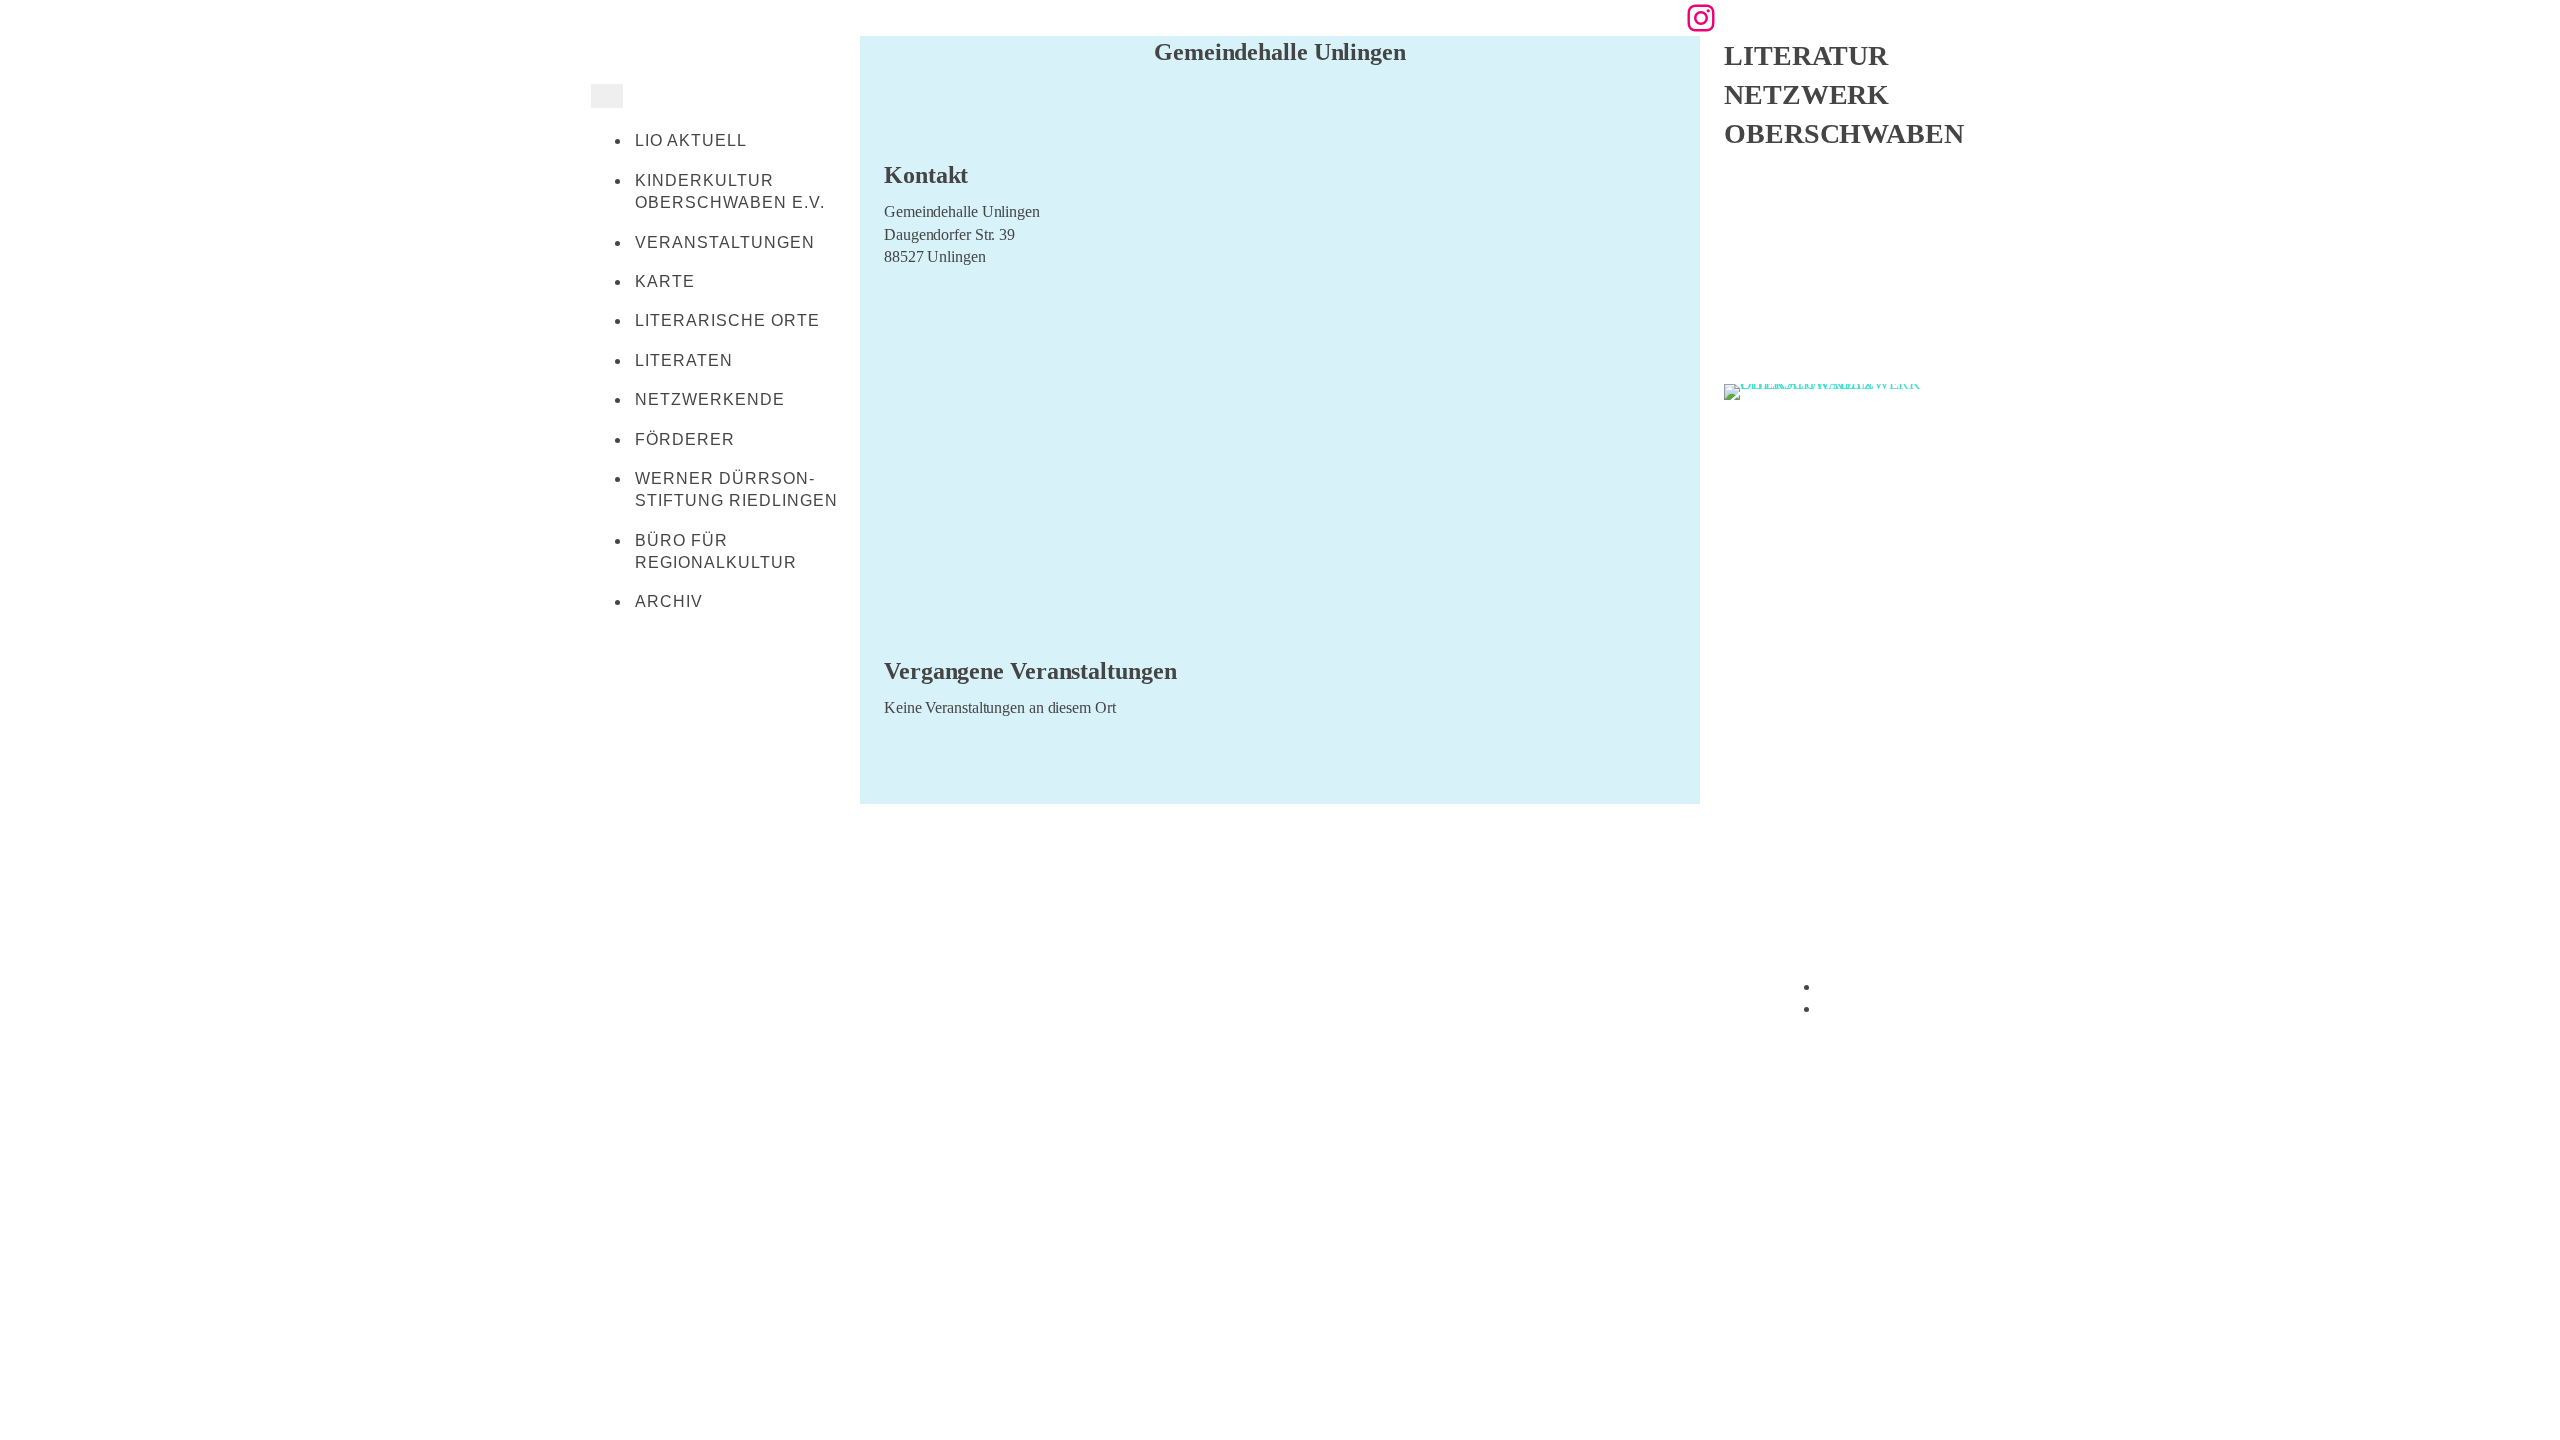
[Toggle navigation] (607, 96)
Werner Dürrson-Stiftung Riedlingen (736, 489)
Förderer (685, 439)
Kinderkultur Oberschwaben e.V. (730, 191)
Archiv (669, 601)
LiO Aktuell (691, 140)
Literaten (684, 360)
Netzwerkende (710, 399)
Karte (665, 281)
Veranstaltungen (725, 242)
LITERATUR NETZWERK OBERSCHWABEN (1844, 94)
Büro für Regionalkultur (716, 551)
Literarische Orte (727, 320)
